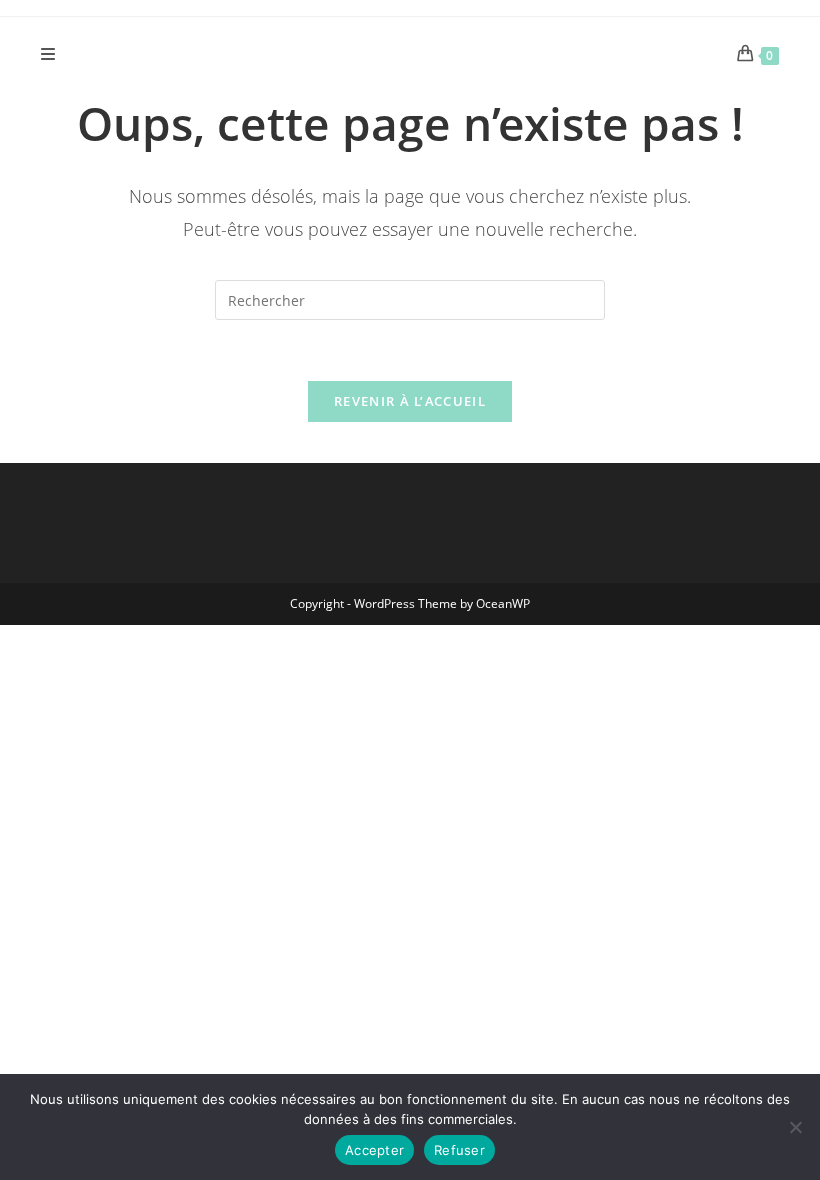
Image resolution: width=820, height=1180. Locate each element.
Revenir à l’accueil (410, 401)
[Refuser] (795, 1127)
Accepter (374, 1150)
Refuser (459, 1150)
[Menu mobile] (48, 54)
